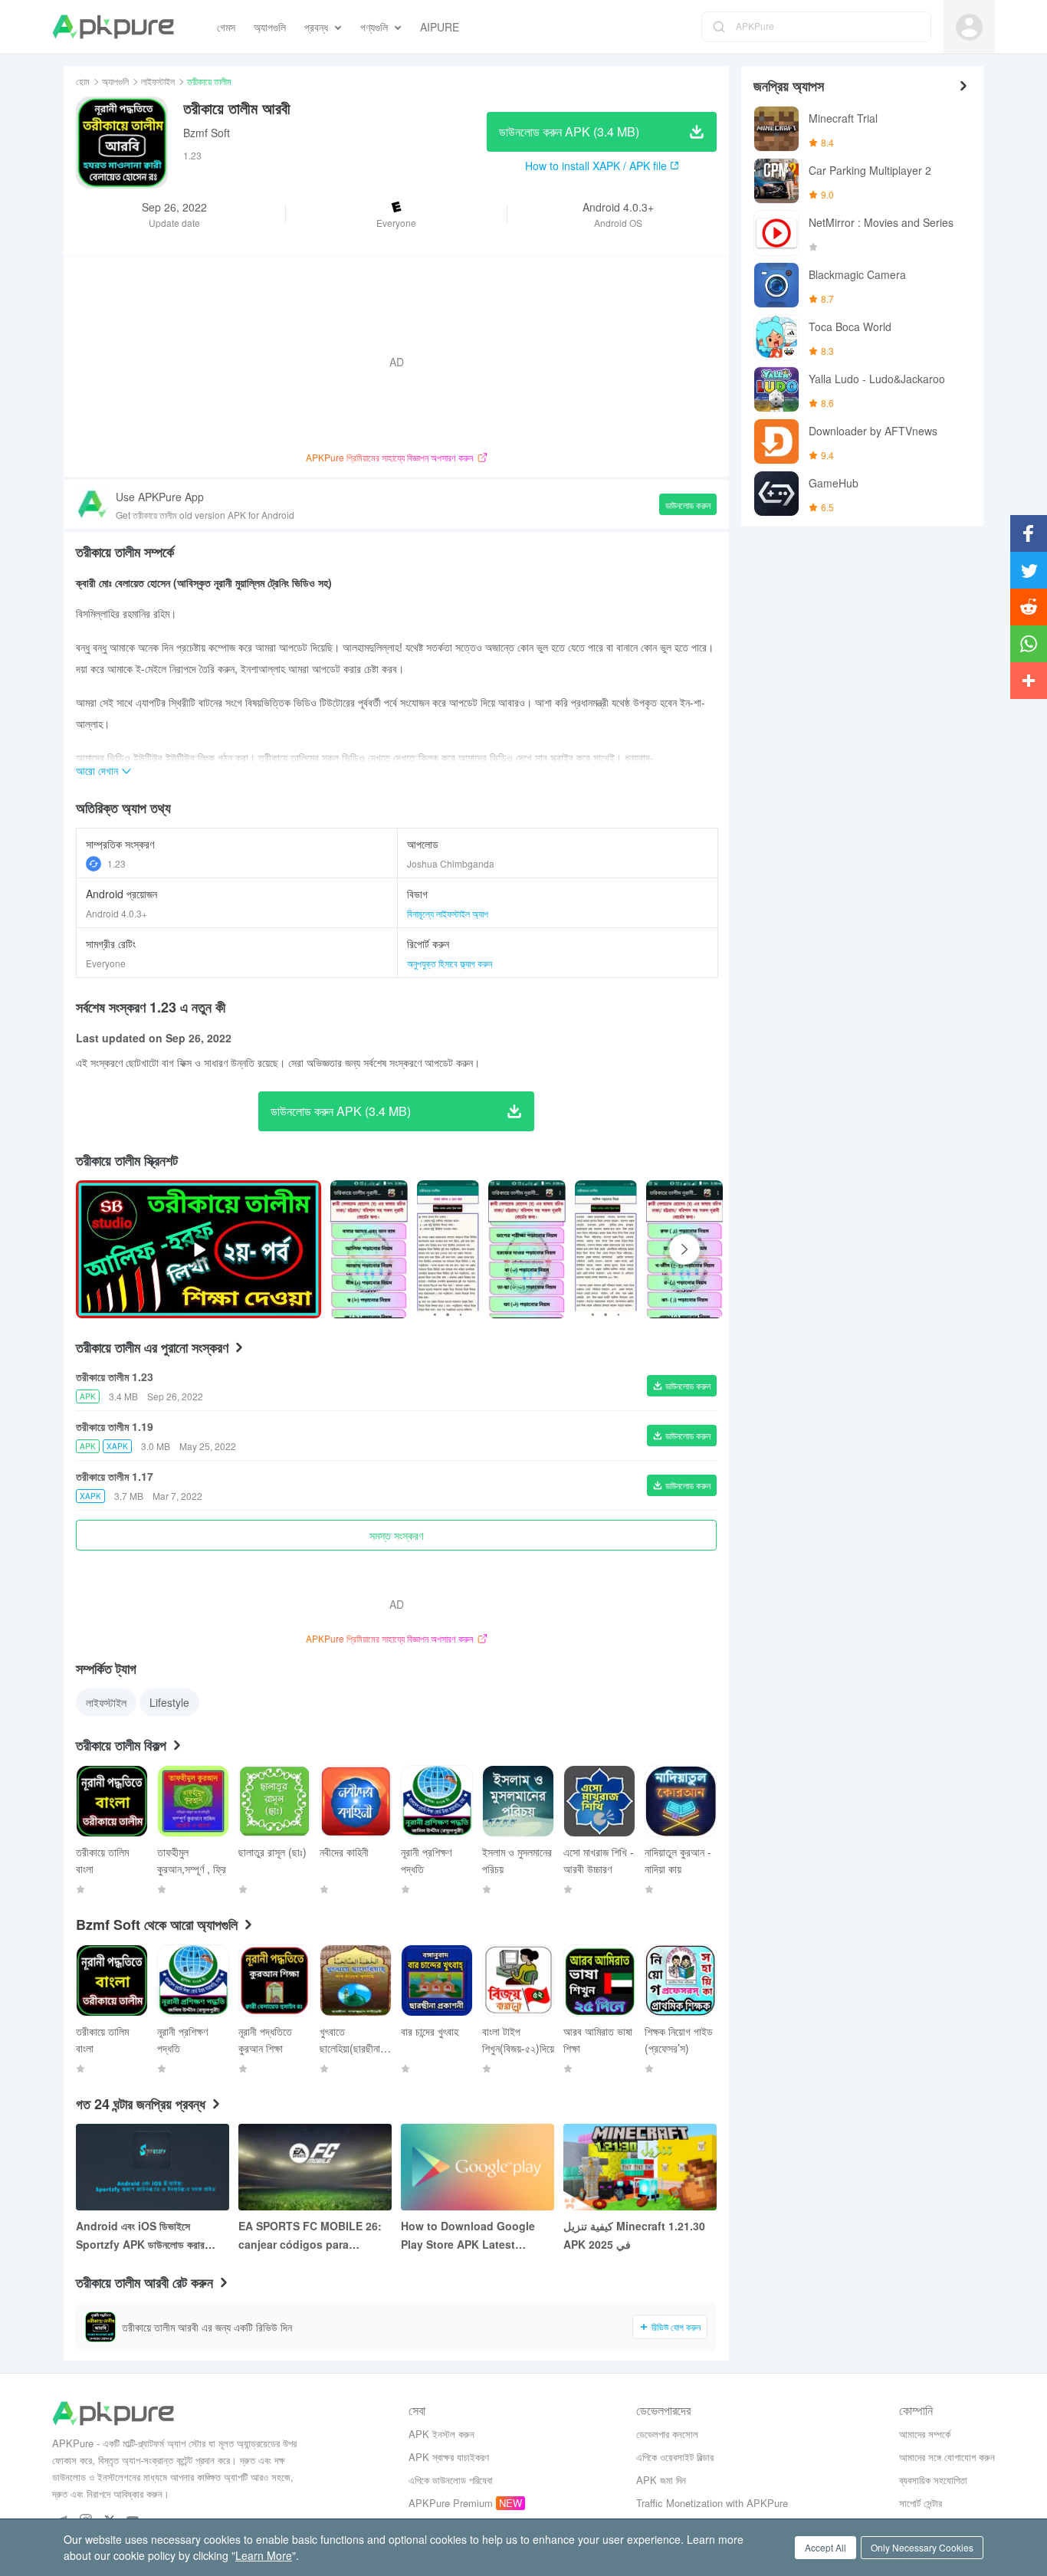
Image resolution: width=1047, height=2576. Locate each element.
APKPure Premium (451, 2503)
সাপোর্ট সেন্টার (921, 2503)
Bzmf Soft (207, 133)
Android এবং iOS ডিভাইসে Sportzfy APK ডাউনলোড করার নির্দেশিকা (140, 2236)
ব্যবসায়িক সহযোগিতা (933, 2480)
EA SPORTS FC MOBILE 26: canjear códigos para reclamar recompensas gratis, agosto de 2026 (310, 2236)
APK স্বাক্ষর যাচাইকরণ (449, 2457)
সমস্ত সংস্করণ (396, 1535)
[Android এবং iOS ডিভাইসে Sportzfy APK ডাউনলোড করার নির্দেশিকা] (153, 2167)
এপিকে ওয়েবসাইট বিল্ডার (675, 2457)
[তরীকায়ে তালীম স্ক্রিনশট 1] (448, 1249)
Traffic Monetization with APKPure (712, 2503)
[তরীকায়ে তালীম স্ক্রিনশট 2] (527, 1249)
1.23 (117, 863)
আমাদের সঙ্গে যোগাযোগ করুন (947, 2457)
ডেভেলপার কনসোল (667, 2434)
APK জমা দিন (661, 2480)
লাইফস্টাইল (158, 81)
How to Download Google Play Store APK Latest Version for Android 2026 (468, 2236)
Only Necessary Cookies (922, 2547)
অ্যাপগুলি (115, 81)
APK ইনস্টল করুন (441, 2434)
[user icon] (969, 27)
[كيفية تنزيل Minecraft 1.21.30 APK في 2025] (640, 2167)
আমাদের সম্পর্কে (925, 2434)
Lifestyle (169, 1702)
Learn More (264, 2555)
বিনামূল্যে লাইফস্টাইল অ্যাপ (448, 913)
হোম (83, 81)
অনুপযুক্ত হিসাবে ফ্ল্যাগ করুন (450, 963)
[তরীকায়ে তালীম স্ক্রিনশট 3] (606, 1249)
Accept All (825, 2547)
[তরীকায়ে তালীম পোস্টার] (369, 1249)
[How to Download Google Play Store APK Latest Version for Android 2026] (478, 2167)
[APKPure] (113, 27)
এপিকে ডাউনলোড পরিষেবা (451, 2480)
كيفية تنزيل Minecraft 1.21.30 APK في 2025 (634, 2235)
